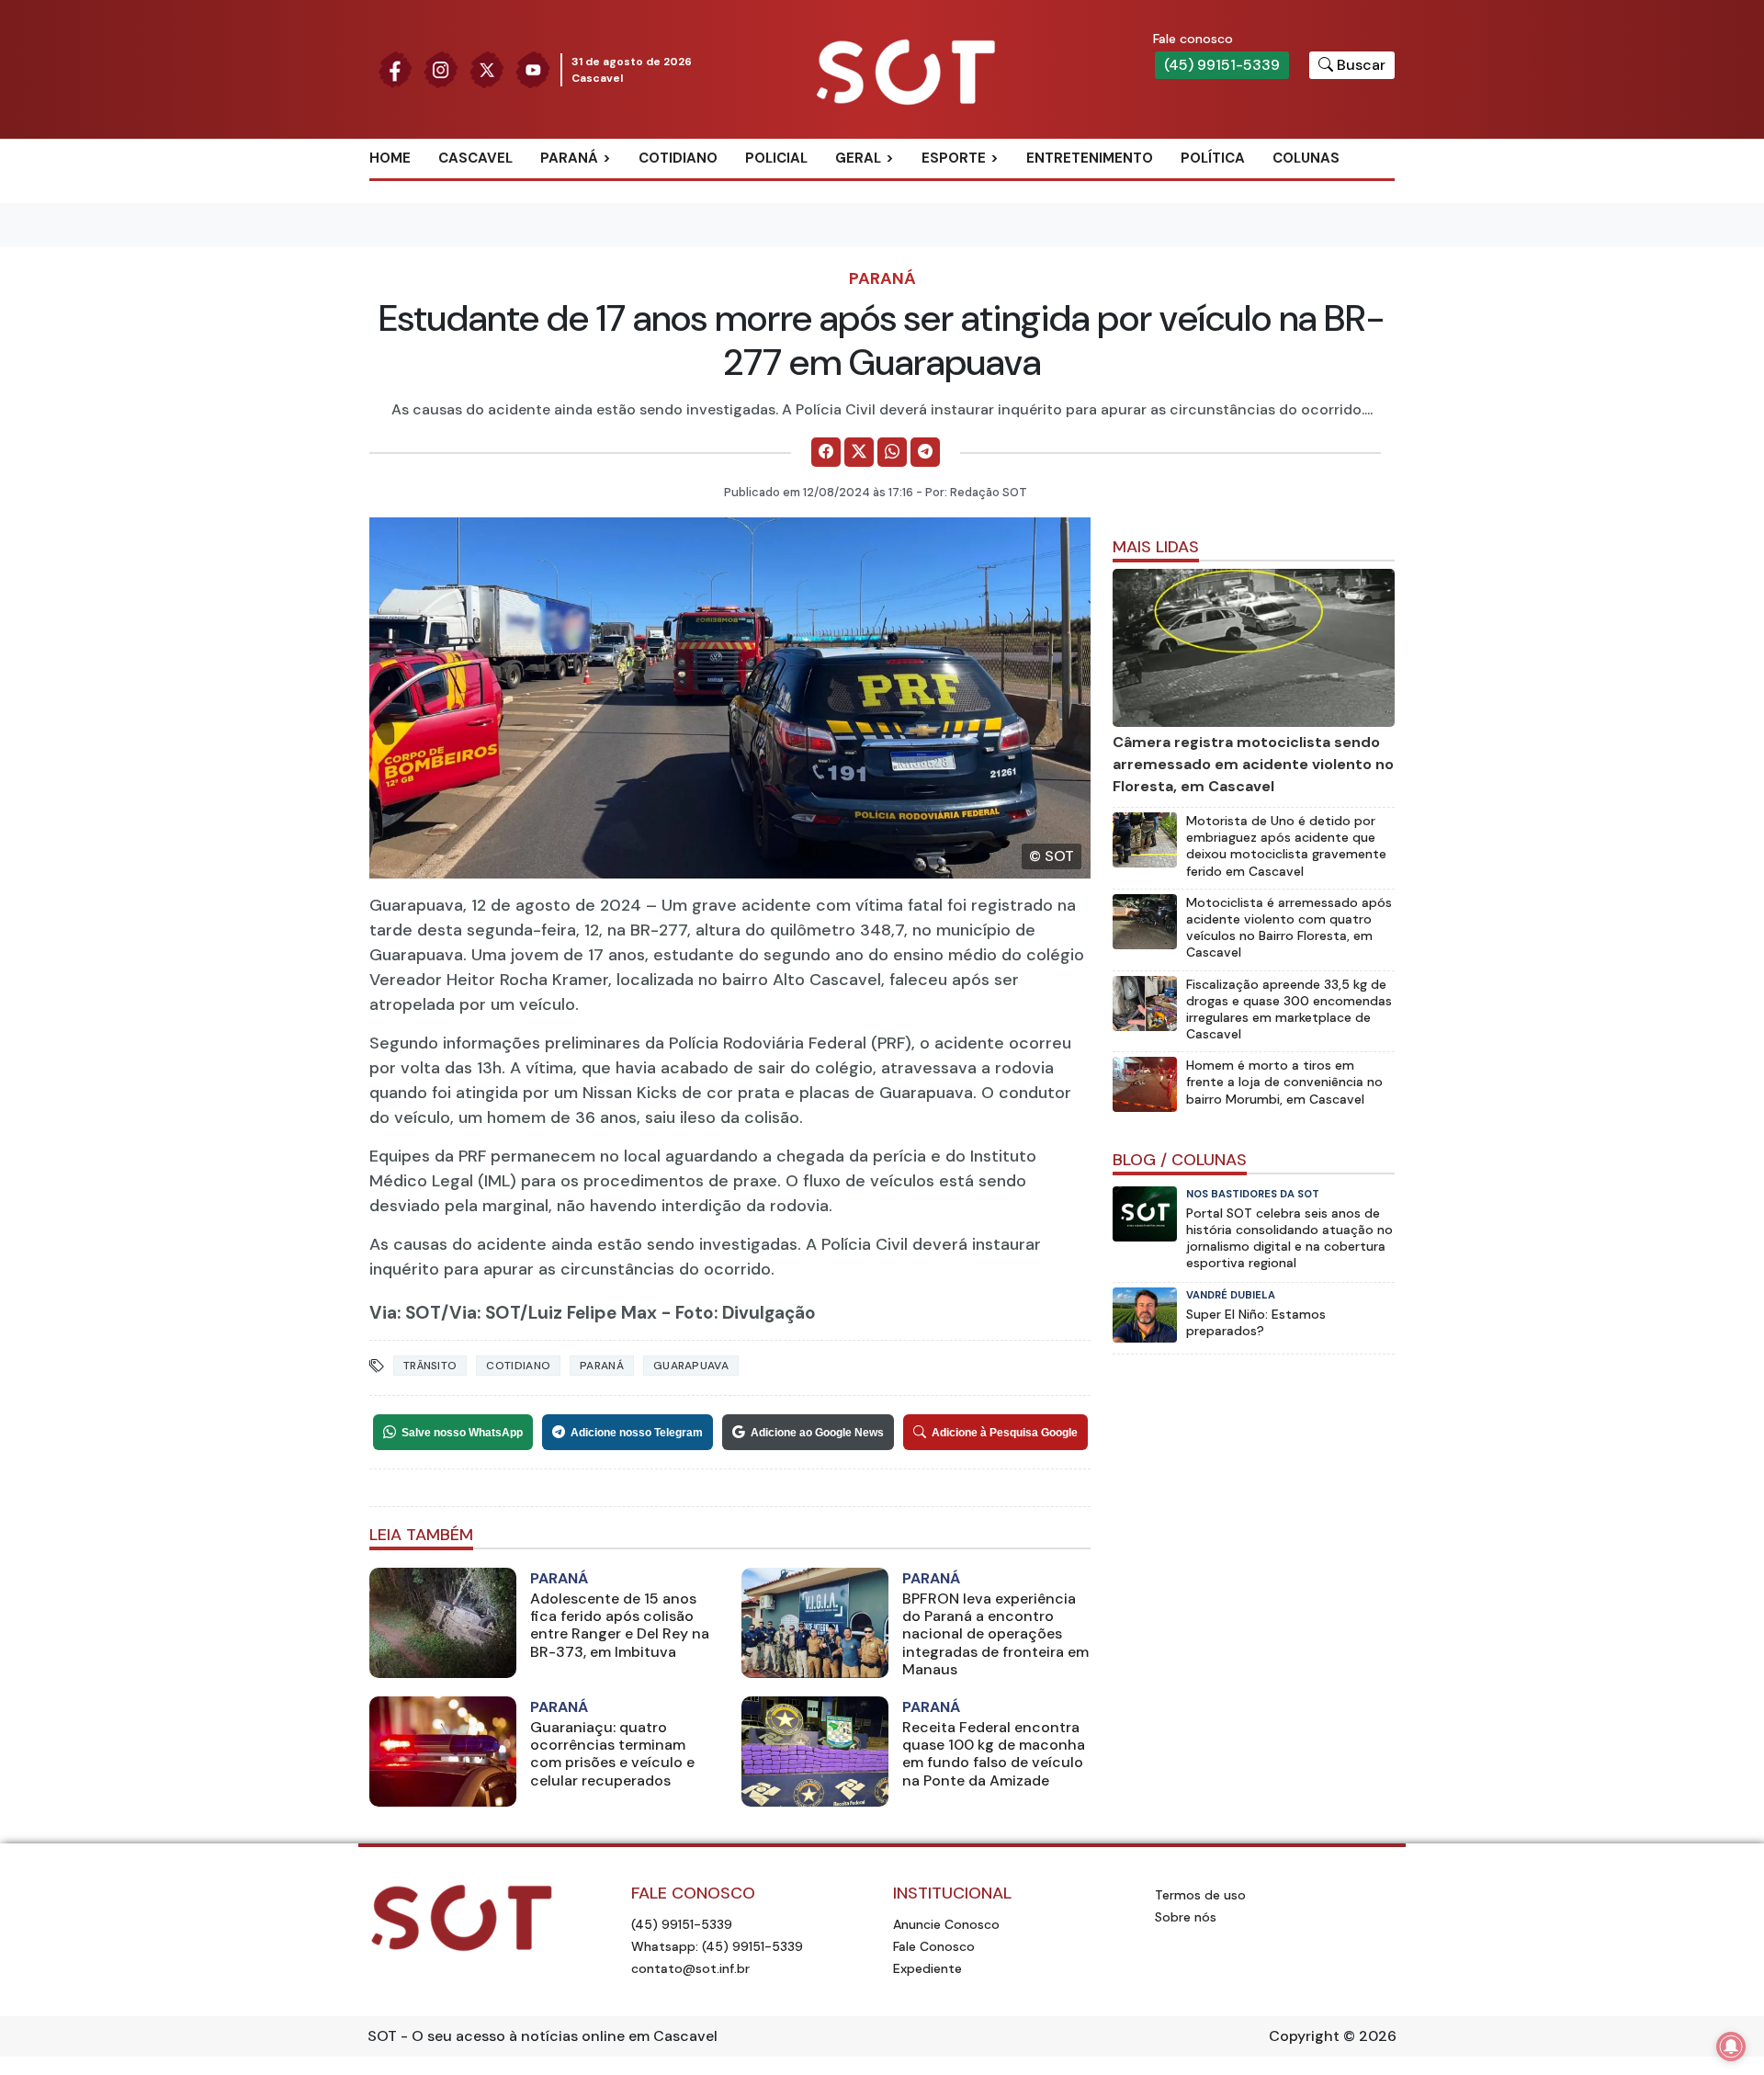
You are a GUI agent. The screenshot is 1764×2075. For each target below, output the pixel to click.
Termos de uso (1200, 1895)
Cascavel (475, 158)
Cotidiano (678, 158)
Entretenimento (1090, 158)
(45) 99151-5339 (1222, 65)
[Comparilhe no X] (859, 452)
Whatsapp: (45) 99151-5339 (717, 1946)
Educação (892, 248)
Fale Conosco (934, 1946)
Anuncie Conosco (946, 1924)
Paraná (569, 158)
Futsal (967, 248)
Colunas (1306, 158)
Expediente (927, 1968)
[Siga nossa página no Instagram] (441, 68)
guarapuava (691, 1366)
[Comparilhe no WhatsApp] (892, 452)
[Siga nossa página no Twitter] (487, 68)
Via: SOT (405, 1313)
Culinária (890, 188)
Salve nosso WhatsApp (462, 1433)
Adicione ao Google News (817, 1433)
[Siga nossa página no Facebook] (395, 68)
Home (390, 158)
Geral (858, 158)
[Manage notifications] (1731, 2047)
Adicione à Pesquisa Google (1005, 1433)
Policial (776, 158)
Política (1213, 158)
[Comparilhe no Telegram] (925, 452)
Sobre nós (1186, 1917)
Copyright (1304, 2036)
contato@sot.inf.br (690, 1968)
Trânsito (430, 1366)
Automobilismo (999, 188)
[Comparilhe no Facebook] (826, 452)
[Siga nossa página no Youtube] (533, 68)
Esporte (954, 158)
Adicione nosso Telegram (637, 1433)
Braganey (597, 188)
